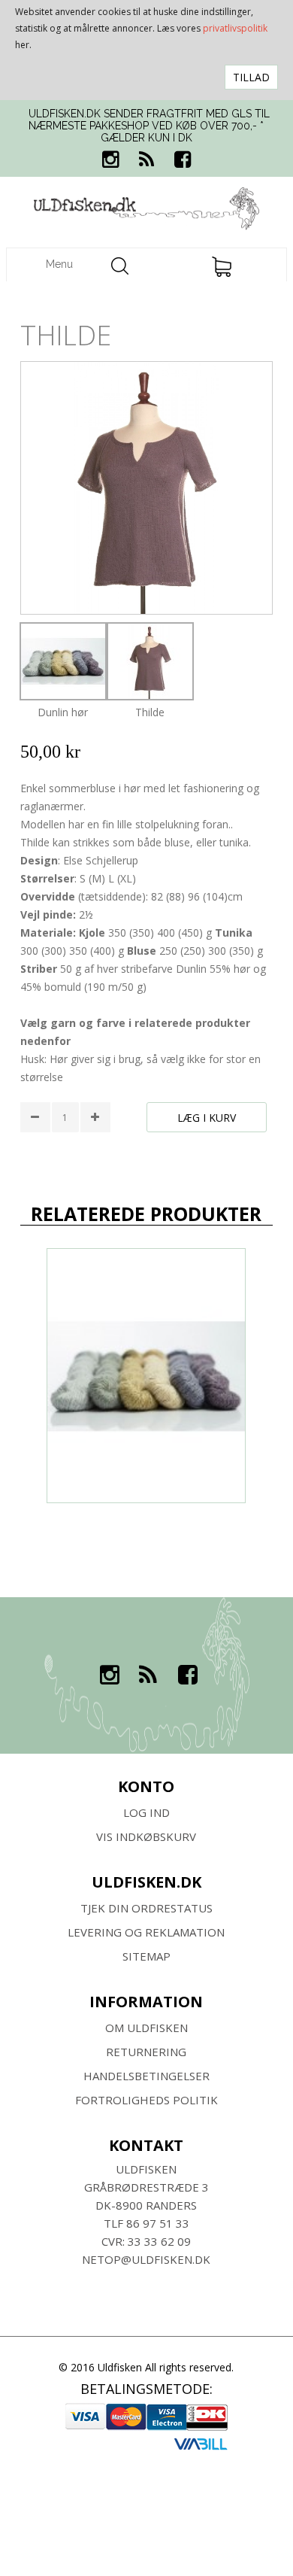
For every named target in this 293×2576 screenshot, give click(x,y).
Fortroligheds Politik (146, 2100)
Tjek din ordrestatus (146, 1908)
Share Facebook (35, 1157)
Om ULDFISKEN (146, 2028)
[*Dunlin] (146, 1376)
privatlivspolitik (235, 28)
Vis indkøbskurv (146, 1836)
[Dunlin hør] (63, 661)
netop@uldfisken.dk (146, 2259)
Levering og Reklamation (146, 1932)
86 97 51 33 (158, 2223)
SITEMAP (146, 1956)
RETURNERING (146, 2052)
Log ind (146, 1812)
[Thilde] (150, 661)
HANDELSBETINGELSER (146, 2076)
